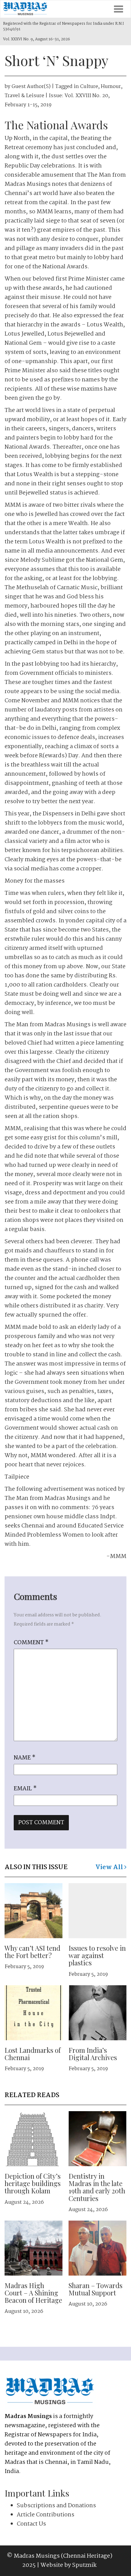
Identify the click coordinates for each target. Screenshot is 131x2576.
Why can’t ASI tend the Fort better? (32, 1952)
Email (25, 1789)
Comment (31, 1643)
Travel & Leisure (24, 96)
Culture (89, 87)
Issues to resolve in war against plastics (97, 1955)
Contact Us (31, 2524)
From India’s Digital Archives (93, 2054)
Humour (111, 87)
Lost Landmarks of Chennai (33, 2054)
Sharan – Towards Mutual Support (96, 2289)
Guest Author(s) (31, 87)
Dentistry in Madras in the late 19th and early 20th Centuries (97, 2187)
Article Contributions (46, 2515)
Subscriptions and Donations (56, 2506)
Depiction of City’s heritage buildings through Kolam (33, 2183)
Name (25, 1758)
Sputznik (84, 2565)
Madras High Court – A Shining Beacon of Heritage (33, 2293)
